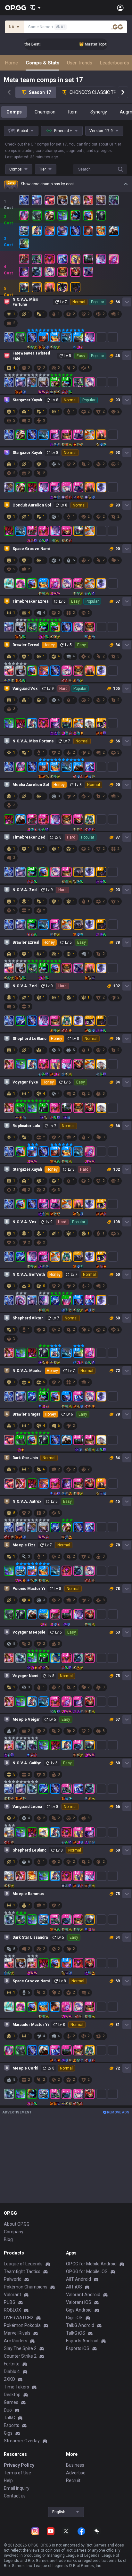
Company (14, 2232)
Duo (8, 2410)
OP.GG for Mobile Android (91, 2264)
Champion (45, 112)
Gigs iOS (74, 2318)
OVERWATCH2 (19, 2318)
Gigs (8, 2433)
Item (73, 112)
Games (11, 2402)
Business (75, 2465)
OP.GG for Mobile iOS (87, 2271)
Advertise (76, 2473)
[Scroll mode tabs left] (9, 92)
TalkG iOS (76, 2333)
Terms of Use (17, 2473)
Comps (14, 112)
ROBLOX (12, 2310)
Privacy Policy (19, 2465)
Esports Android (82, 2341)
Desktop (12, 2395)
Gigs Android (79, 2310)
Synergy (99, 112)
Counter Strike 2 (20, 2356)
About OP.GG (17, 2224)
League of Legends (23, 2264)
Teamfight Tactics (22, 2271)
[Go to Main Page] (16, 8)
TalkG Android (80, 2325)
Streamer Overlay (22, 2441)
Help (8, 2480)
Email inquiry (17, 2488)
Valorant (12, 2295)
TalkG (9, 2418)
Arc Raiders (16, 2341)
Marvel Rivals (17, 2333)
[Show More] (35, 8)
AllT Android (78, 2279)
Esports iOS (78, 2348)
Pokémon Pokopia (22, 2325)
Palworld (13, 2279)
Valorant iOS (79, 2302)
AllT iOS (74, 2287)
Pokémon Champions (26, 2287)
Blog (8, 2239)
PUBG (10, 2302)
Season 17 (40, 92)
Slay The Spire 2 (20, 2348)
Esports (12, 2425)
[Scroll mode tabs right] (123, 92)
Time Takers (16, 2387)
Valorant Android (83, 2295)
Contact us (15, 2496)
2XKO (9, 2379)
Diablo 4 (12, 2371)
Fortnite (12, 2364)
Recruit (73, 2480)
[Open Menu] (120, 8)
